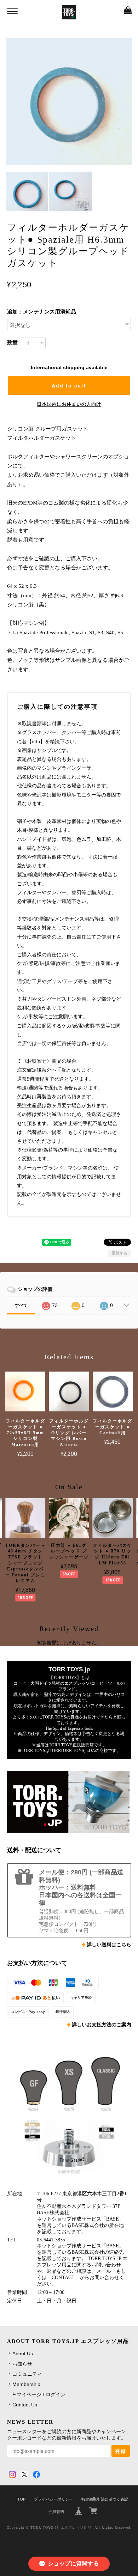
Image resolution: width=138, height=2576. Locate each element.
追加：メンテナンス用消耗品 (42, 312)
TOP (21, 2499)
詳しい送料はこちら (109, 1945)
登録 (121, 2451)
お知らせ (22, 2364)
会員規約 (56, 2511)
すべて (21, 1305)
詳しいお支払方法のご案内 (102, 2025)
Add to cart (69, 385)
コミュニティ (27, 2374)
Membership (26, 2384)
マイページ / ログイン (41, 2394)
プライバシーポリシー (53, 2499)
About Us (23, 2354)
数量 (12, 342)
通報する (120, 1253)
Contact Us (25, 2405)
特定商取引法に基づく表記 (105, 2499)
